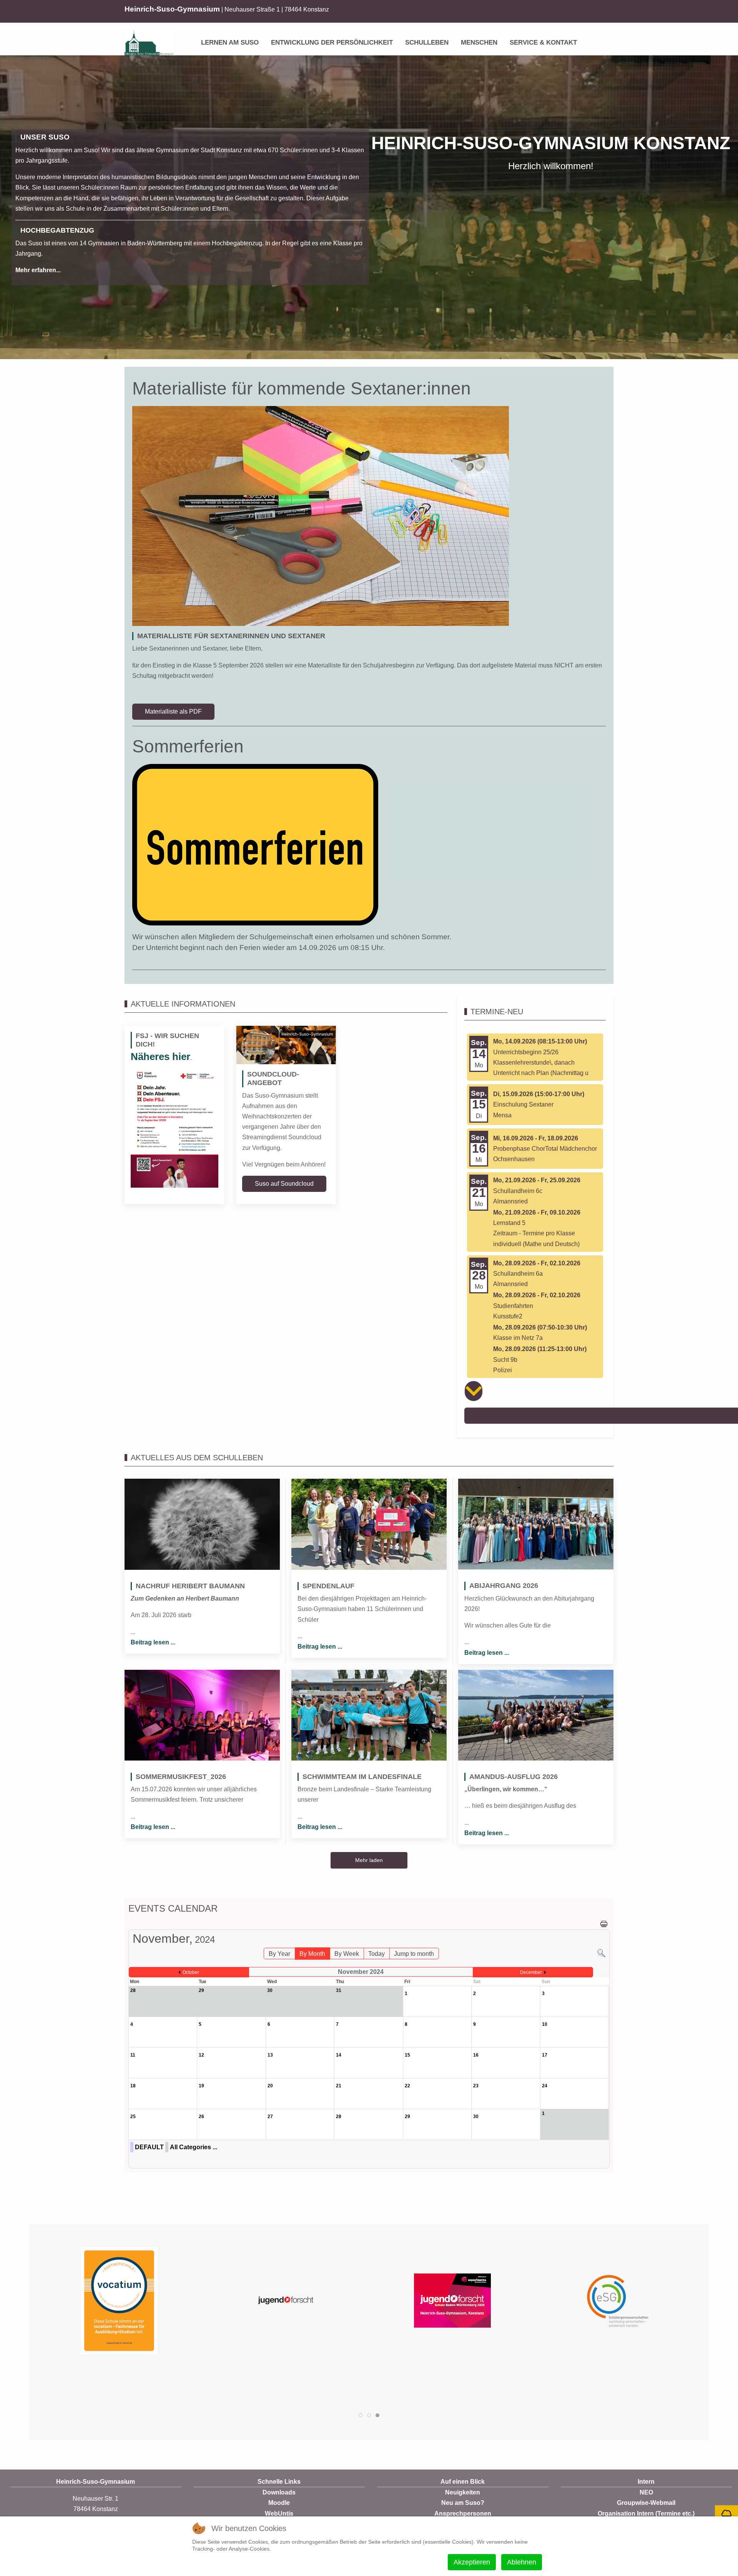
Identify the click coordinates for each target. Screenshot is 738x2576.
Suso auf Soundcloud (284, 1184)
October (191, 1972)
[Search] (601, 1953)
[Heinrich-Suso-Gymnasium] (149, 43)
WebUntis (279, 2514)
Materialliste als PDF (173, 711)
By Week (347, 1954)
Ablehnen (522, 2562)
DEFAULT (149, 2147)
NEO (646, 2492)
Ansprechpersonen (463, 2514)
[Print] (604, 1923)
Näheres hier (160, 1057)
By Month (312, 1954)
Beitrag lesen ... (153, 1642)
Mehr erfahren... (38, 270)
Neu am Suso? (463, 2503)
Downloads (279, 2492)
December (531, 1972)
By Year (279, 1954)
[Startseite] (189, 37)
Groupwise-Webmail (646, 2503)
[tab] (361, 2415)
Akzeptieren (472, 2562)
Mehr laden (369, 1860)
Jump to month (414, 1954)
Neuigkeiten (463, 2492)
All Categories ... (194, 2147)
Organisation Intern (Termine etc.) (646, 2514)
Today (376, 1954)
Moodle (279, 2503)
